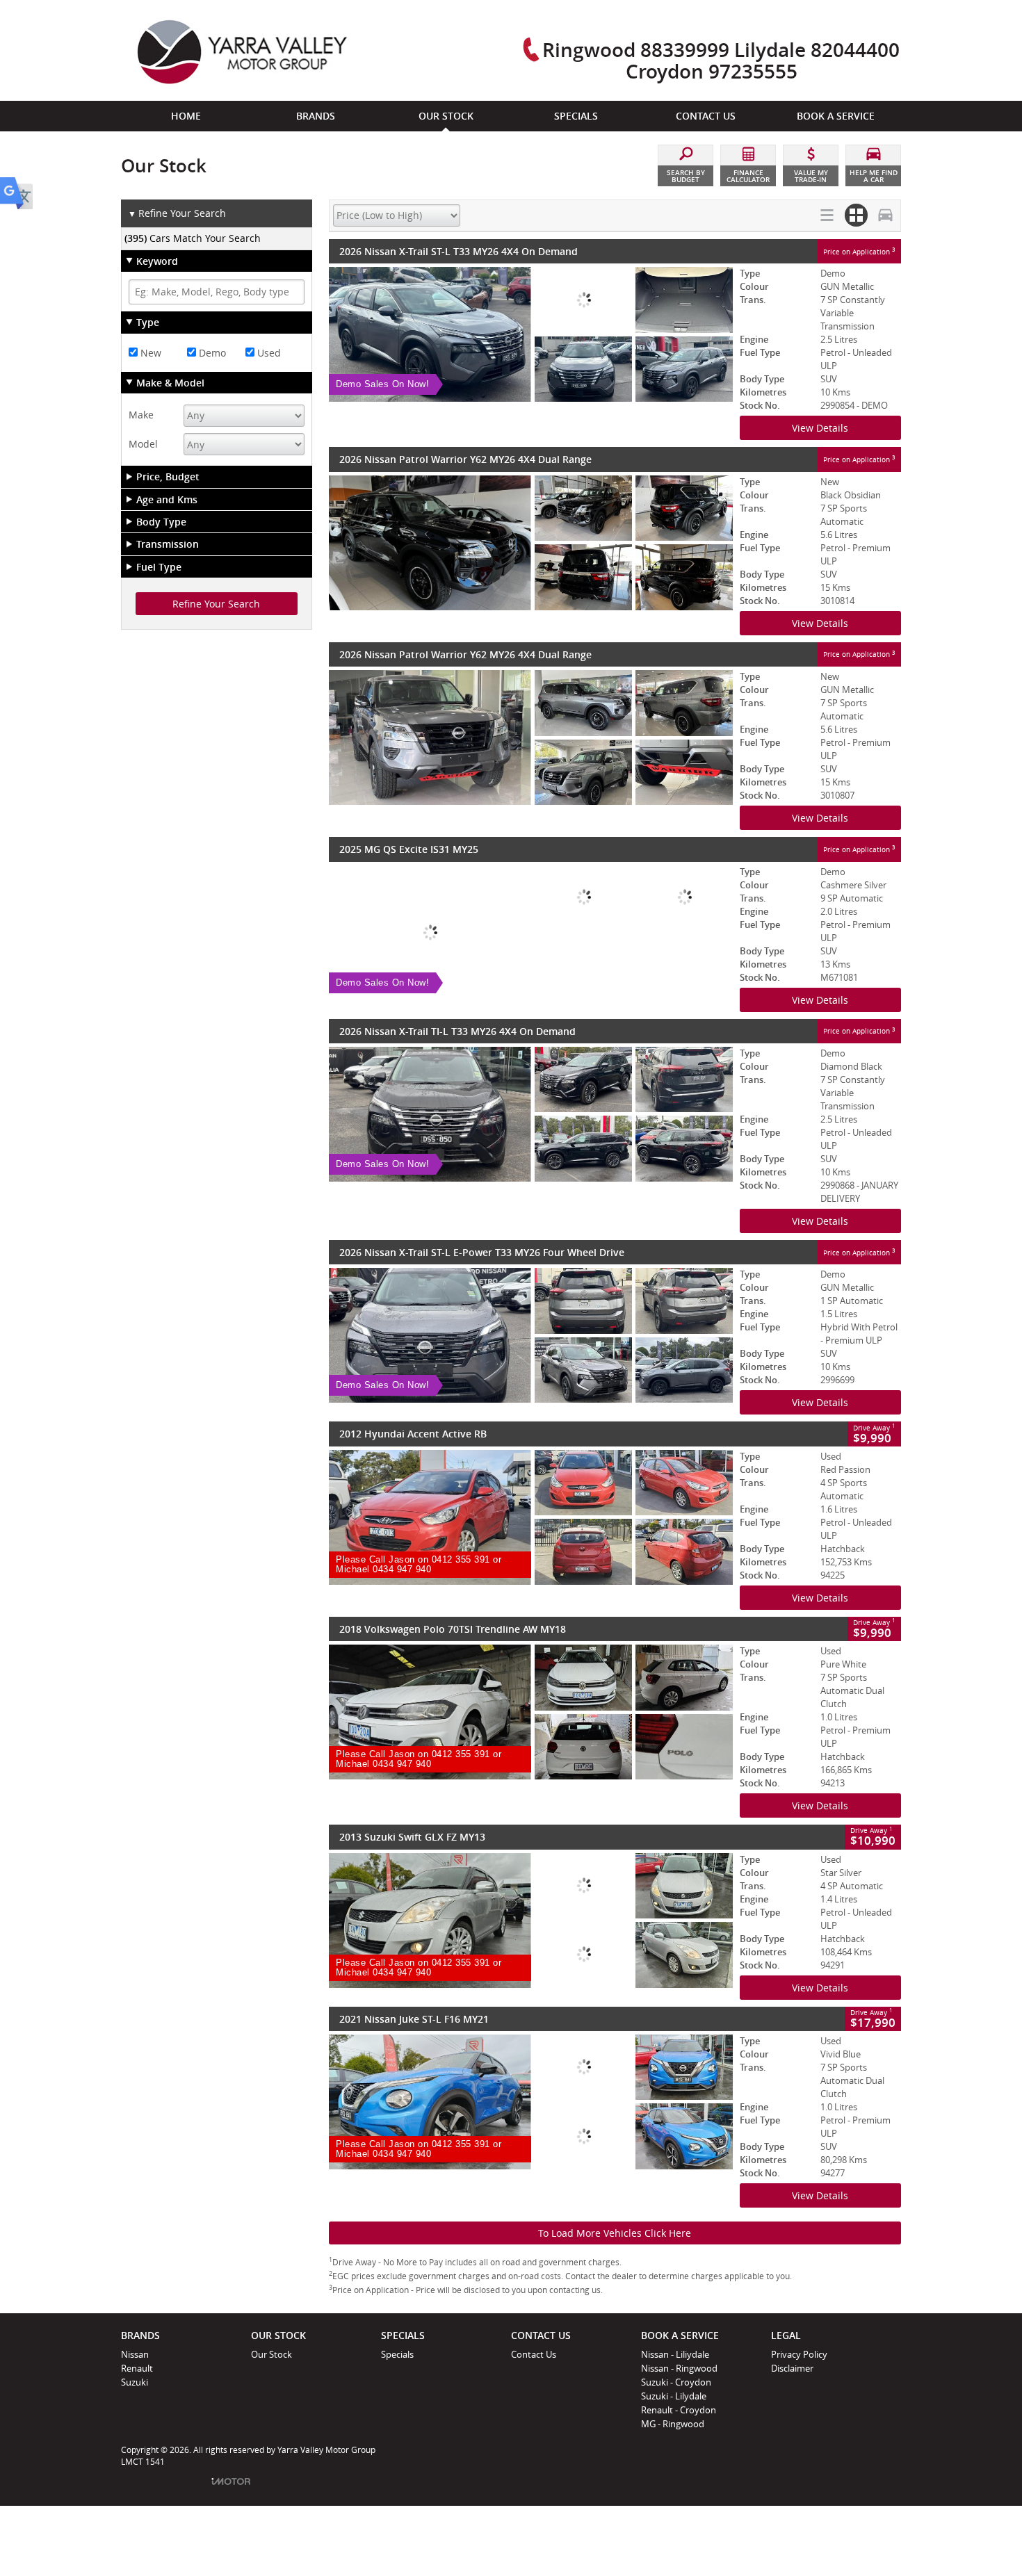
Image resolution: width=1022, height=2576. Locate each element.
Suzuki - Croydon (676, 2382)
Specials (397, 2354)
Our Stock (271, 2354)
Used (268, 353)
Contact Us (534, 2354)
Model (143, 444)
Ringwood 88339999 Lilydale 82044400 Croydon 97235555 (721, 60)
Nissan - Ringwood (679, 2368)
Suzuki (135, 2382)
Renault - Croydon (679, 2410)
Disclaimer (792, 2368)
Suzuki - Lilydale (674, 2396)
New (149, 353)
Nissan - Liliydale (675, 2354)
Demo (211, 353)
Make (141, 415)
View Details (820, 428)
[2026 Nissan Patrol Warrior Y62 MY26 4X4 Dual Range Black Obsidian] (531, 543)
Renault (137, 2368)
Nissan (135, 2354)
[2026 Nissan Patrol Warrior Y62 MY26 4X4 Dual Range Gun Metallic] (531, 737)
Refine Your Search (177, 213)
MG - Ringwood (673, 2424)
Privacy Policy (799, 2354)
